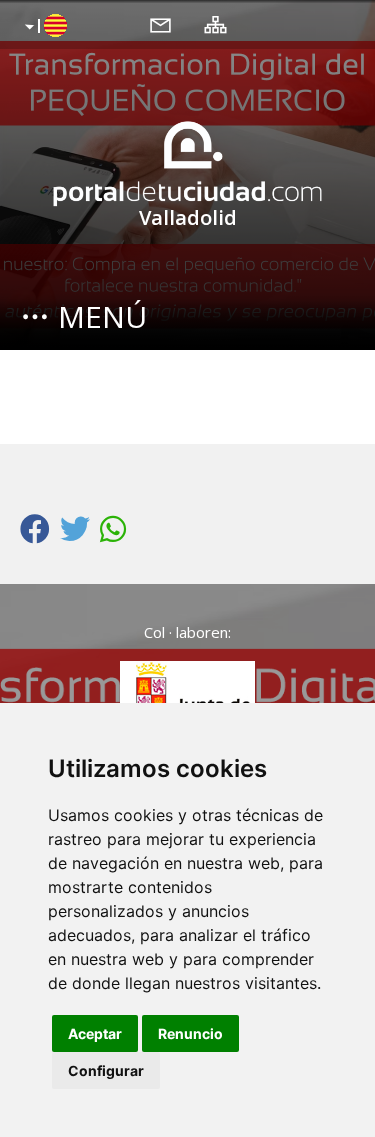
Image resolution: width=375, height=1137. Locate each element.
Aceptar (95, 1033)
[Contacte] (160, 24)
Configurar (106, 1070)
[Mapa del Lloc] (215, 24)
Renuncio (190, 1033)
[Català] (43, 27)
